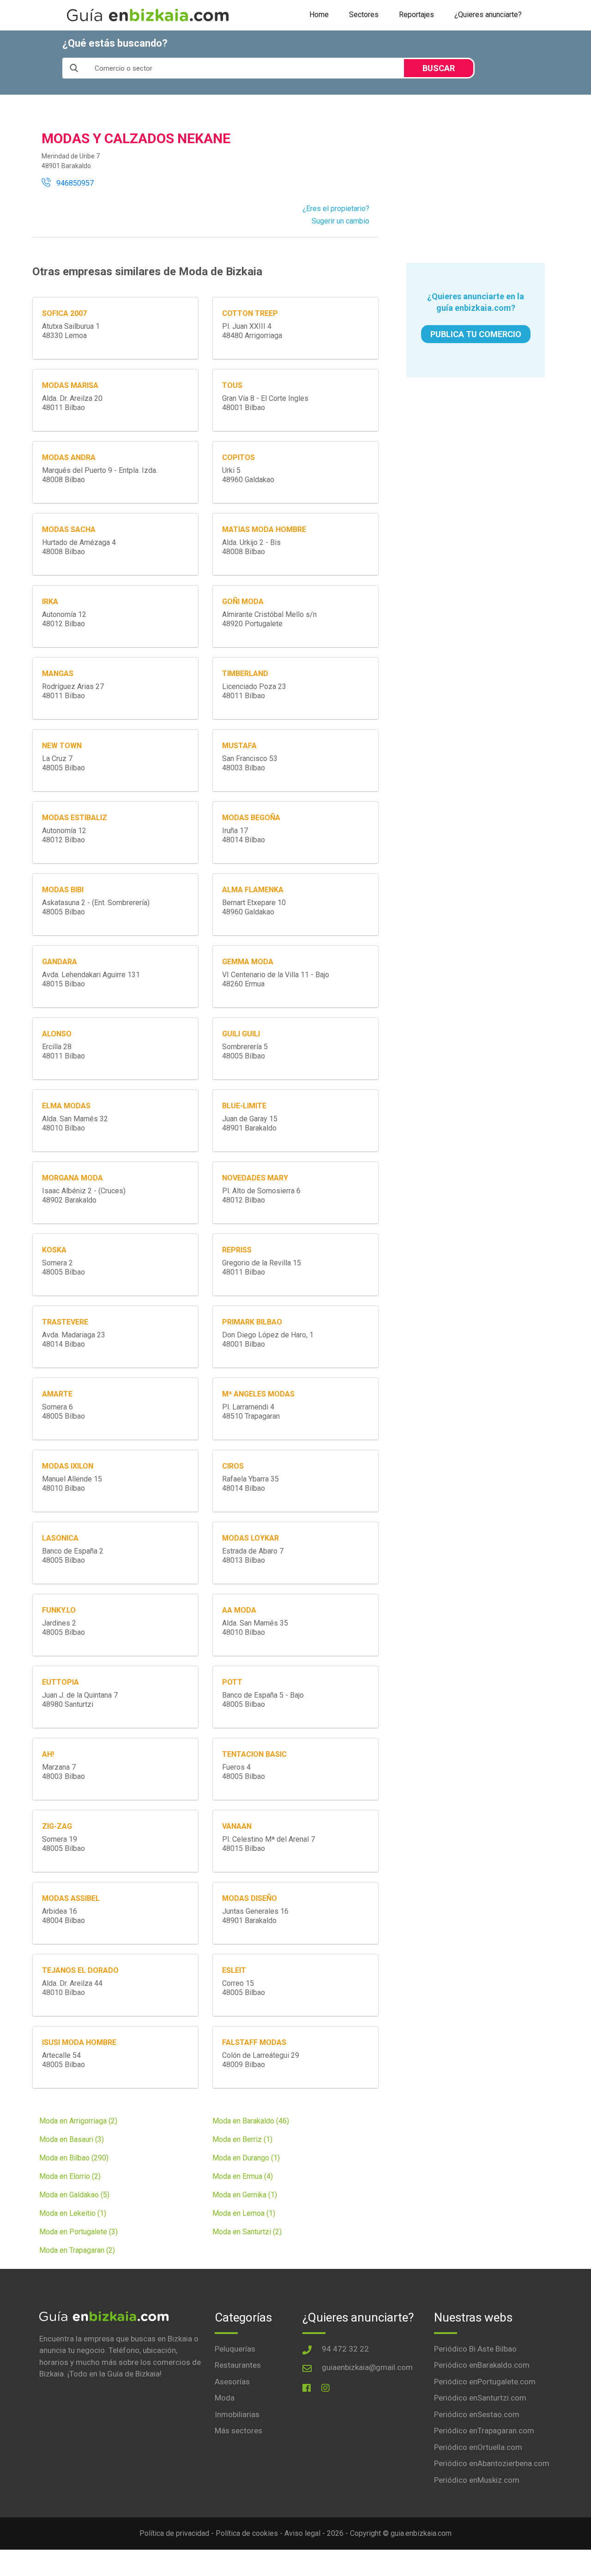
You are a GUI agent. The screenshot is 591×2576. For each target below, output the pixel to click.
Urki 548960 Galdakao (248, 475)
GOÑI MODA (243, 602)
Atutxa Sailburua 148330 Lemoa (71, 331)
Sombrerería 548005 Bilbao (245, 1051)
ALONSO (57, 1034)
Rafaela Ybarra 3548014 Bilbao (250, 1484)
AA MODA (239, 1610)
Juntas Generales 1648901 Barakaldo (255, 1916)
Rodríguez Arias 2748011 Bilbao (73, 691)
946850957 (72, 183)
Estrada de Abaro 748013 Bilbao (253, 1556)
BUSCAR (439, 68)
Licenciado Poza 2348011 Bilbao (254, 691)
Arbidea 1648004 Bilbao (63, 1916)
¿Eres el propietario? (336, 209)
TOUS (232, 385)
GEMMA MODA (248, 962)
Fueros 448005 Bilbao (244, 1772)
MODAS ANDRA (69, 457)
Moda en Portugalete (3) (78, 2232)
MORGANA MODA (72, 1178)
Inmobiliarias (237, 2414)
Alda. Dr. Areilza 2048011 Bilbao (72, 403)
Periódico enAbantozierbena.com (492, 2463)
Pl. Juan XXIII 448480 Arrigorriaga (252, 331)
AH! (48, 1754)
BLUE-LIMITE (244, 1106)
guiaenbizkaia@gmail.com (367, 2367)
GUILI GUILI (241, 1034)
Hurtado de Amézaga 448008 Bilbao (79, 547)
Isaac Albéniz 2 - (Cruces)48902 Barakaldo (84, 1195)
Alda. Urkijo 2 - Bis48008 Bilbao (251, 547)
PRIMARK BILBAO (252, 1322)
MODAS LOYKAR (250, 1538)
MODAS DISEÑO (250, 1898)
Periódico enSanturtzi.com (480, 2398)
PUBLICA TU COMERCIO (476, 334)
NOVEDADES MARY (255, 1178)
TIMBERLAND (245, 674)
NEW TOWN (62, 746)
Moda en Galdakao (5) (74, 2195)
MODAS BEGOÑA (251, 818)
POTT (232, 1682)
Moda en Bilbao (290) (74, 2158)
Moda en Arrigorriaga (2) (78, 2121)
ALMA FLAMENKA (253, 890)
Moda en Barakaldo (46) (251, 2121)
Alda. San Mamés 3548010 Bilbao (255, 1628)
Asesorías (232, 2382)
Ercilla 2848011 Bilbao (63, 1051)
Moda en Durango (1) (246, 2158)
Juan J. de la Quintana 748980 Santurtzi (80, 1700)
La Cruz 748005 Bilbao (63, 763)
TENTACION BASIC (254, 1754)
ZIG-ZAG (57, 1826)
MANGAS (58, 674)
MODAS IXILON (68, 1466)
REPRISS (237, 1250)
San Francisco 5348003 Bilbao (250, 763)
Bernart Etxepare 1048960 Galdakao (254, 907)
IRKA (50, 602)
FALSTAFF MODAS (254, 2042)
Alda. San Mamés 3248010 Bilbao (75, 1123)
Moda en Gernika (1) (245, 2195)
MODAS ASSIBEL (71, 1898)
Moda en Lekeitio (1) (73, 2213)
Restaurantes (238, 2365)
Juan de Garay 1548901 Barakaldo (250, 1123)
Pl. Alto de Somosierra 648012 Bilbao (261, 1195)
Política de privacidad (174, 2533)
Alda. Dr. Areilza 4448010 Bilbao (72, 1988)
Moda (225, 2398)
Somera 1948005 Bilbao (63, 1844)
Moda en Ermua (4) (243, 2176)
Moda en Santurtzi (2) (247, 2232)
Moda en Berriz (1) (242, 2139)
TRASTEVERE (65, 1322)
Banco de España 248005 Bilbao (73, 1556)
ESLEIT (234, 1970)
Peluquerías (235, 2349)
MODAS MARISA (70, 385)
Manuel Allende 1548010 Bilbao (72, 1484)
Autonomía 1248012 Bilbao (64, 619)
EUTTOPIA (60, 1682)
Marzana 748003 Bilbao (63, 1772)
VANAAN (237, 1826)
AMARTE (57, 1394)
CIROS (233, 1466)
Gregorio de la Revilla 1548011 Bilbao (262, 1267)
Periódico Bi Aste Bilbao (475, 2349)
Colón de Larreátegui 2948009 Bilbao (261, 2060)
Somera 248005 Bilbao (63, 1267)
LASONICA (60, 1538)
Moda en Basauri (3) (72, 2139)
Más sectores (238, 2431)
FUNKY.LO (59, 1610)
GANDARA (60, 962)
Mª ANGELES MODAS (258, 1394)
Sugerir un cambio (341, 221)
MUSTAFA (239, 746)
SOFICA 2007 (64, 313)
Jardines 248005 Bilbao (63, 1628)
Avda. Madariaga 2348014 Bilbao (74, 1339)
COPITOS (238, 457)
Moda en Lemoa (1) (244, 2213)
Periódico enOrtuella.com (478, 2447)
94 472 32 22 (345, 2349)
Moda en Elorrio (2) (70, 2176)
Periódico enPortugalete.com (485, 2382)
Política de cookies (247, 2533)
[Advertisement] (476, 179)
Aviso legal (302, 2533)
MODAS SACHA (69, 529)
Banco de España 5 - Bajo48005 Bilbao (263, 1700)
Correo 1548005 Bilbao (244, 1988)
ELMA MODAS (66, 1106)
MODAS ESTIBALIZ (75, 818)
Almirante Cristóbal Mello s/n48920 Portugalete (269, 619)
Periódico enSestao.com (477, 2414)
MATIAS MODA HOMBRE (264, 529)
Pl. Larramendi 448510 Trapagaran (251, 1412)
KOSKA (54, 1250)
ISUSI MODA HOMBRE (79, 2042)
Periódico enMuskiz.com (477, 2480)
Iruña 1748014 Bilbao (244, 835)
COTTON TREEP (250, 313)
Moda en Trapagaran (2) (77, 2250)
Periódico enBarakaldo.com (482, 2365)
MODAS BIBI (63, 890)
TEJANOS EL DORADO (80, 1970)
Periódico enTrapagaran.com (484, 2431)
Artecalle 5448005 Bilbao (63, 2060)
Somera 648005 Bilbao (63, 1412)
